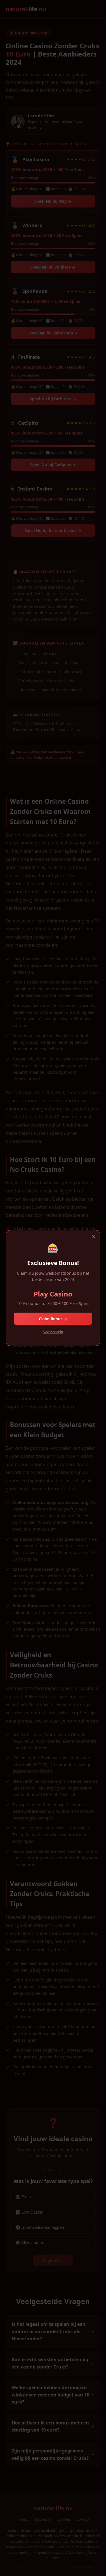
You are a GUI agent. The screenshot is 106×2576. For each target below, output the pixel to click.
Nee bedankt (53, 1332)
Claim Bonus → (53, 1319)
